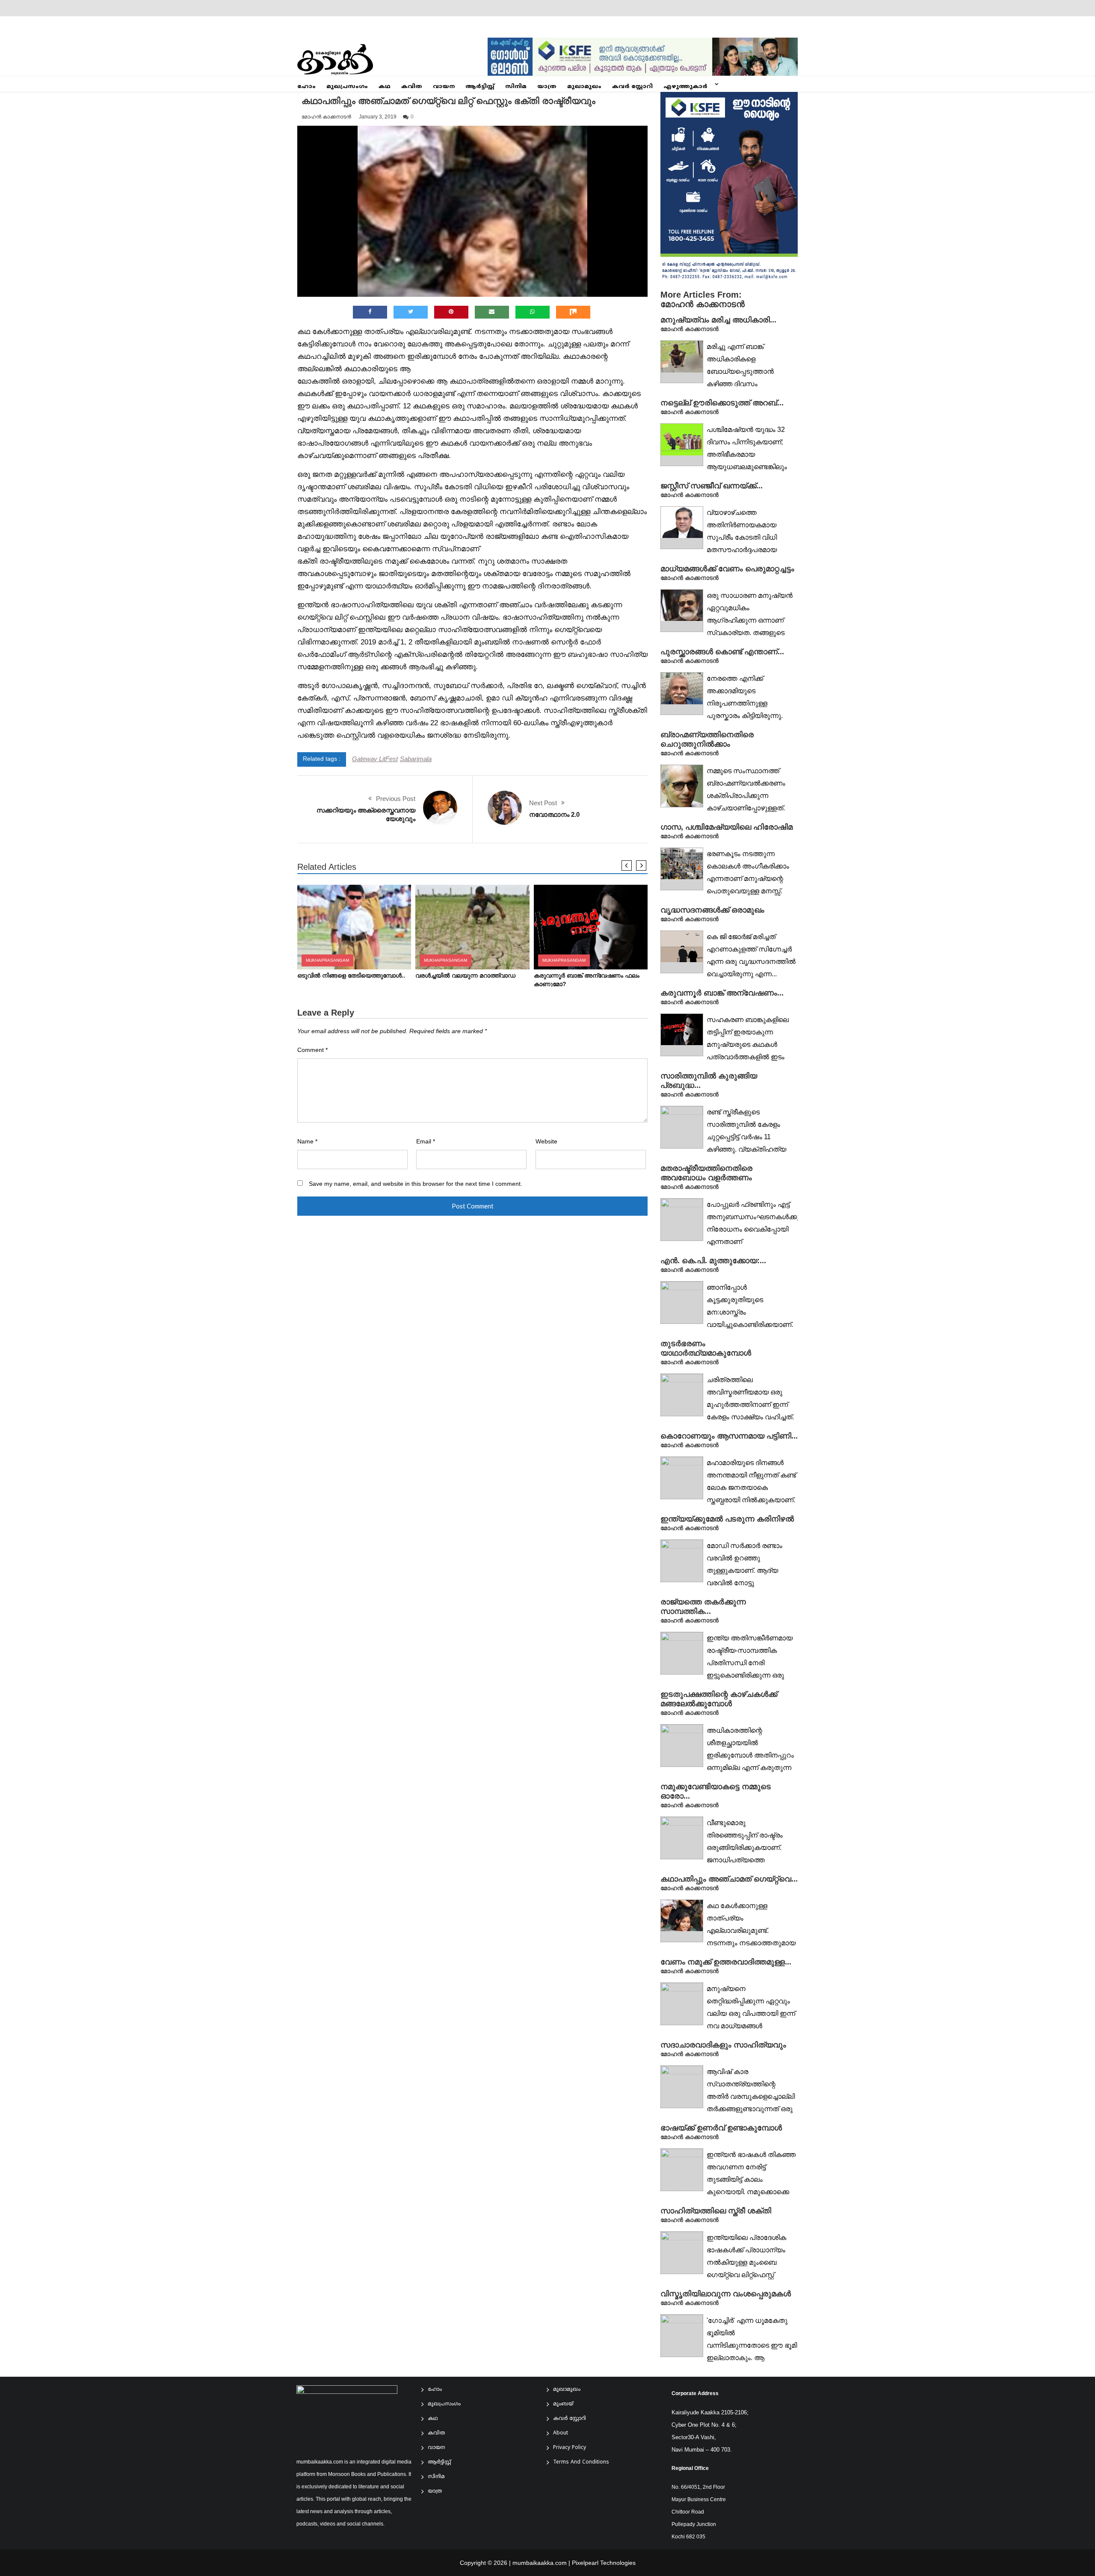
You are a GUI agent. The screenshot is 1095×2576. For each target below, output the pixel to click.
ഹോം (306, 87)
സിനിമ (516, 87)
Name (307, 1142)
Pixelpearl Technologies (604, 2563)
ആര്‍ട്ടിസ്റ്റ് (480, 87)
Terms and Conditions (581, 2462)
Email (426, 1142)
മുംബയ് (563, 2404)
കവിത (412, 87)
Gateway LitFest (375, 759)
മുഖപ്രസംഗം (347, 87)
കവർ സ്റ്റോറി (632, 87)
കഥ (385, 87)
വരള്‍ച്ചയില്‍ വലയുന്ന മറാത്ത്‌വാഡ (465, 976)
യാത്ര (547, 87)
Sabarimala (416, 759)
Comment (312, 1050)
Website (546, 1142)
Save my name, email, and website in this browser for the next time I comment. (416, 1184)
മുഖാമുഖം (584, 87)
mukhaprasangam (327, 960)
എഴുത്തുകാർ (685, 87)
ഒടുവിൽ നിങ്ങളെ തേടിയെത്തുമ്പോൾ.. (351, 976)
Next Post (543, 803)
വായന (444, 87)
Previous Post (396, 799)
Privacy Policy (570, 2448)
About (561, 2433)
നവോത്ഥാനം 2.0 (554, 814)
